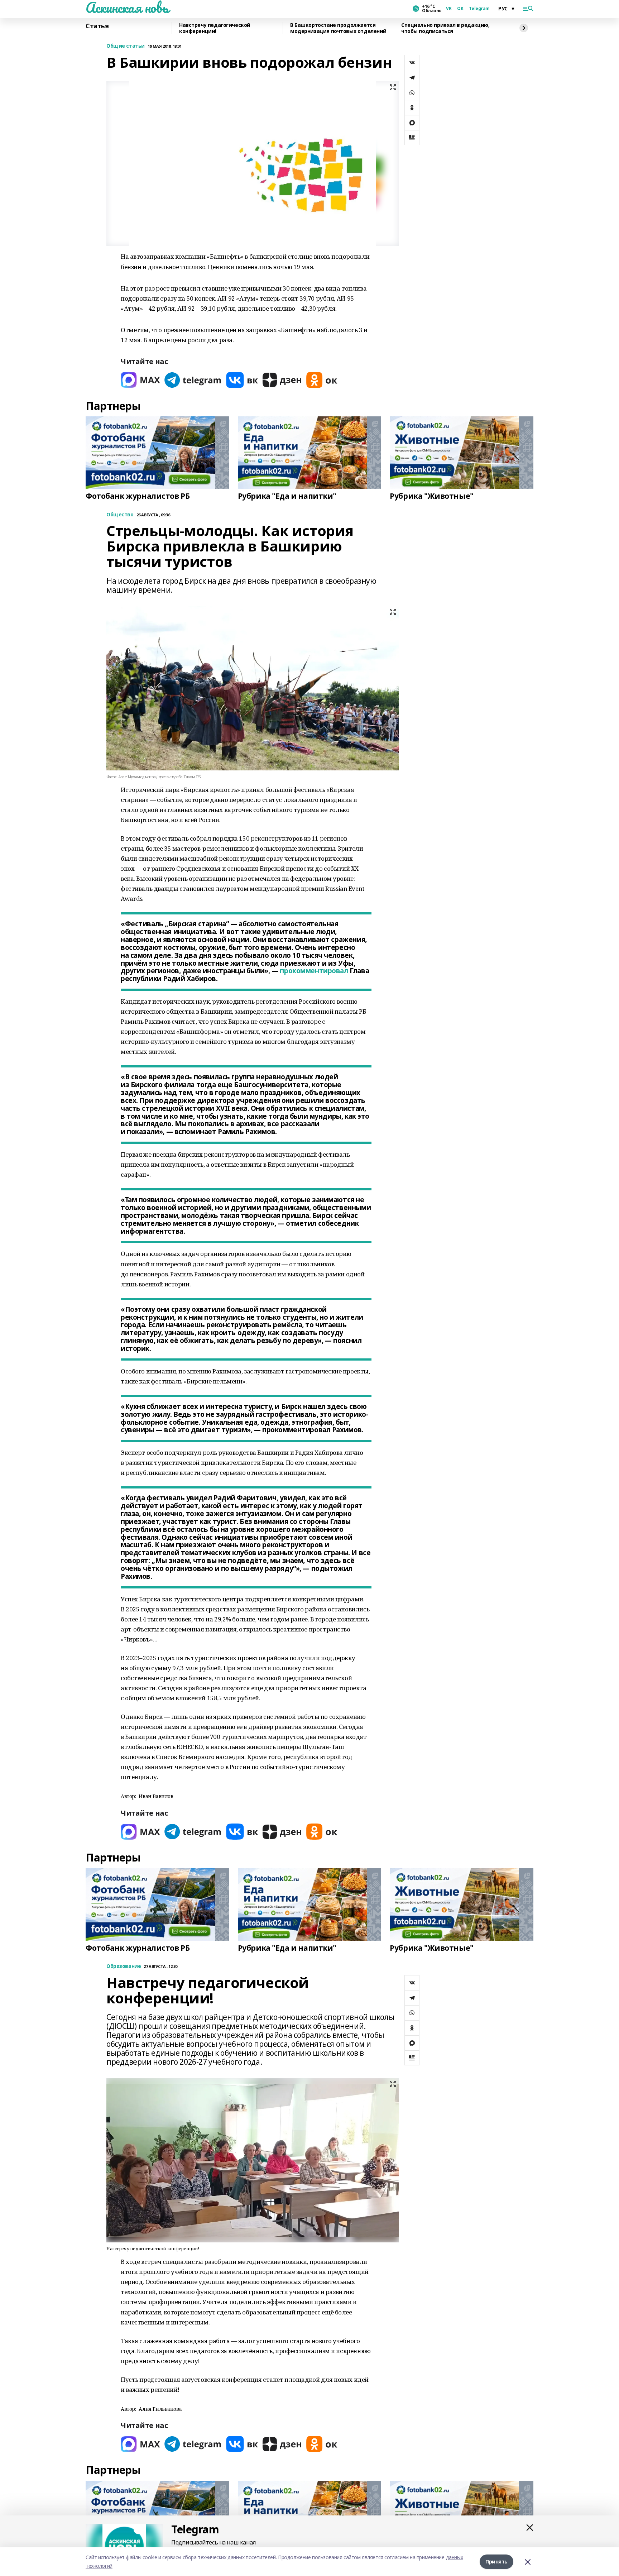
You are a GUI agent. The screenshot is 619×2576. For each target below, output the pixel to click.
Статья (97, 26)
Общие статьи (126, 46)
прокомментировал (314, 971)
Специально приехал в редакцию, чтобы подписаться (445, 28)
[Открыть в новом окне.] (140, 380)
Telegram (479, 9)
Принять (496, 2561)
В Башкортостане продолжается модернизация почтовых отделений (338, 28)
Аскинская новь (127, 8)
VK (449, 9)
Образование (124, 1966)
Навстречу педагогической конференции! (215, 28)
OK (460, 9)
